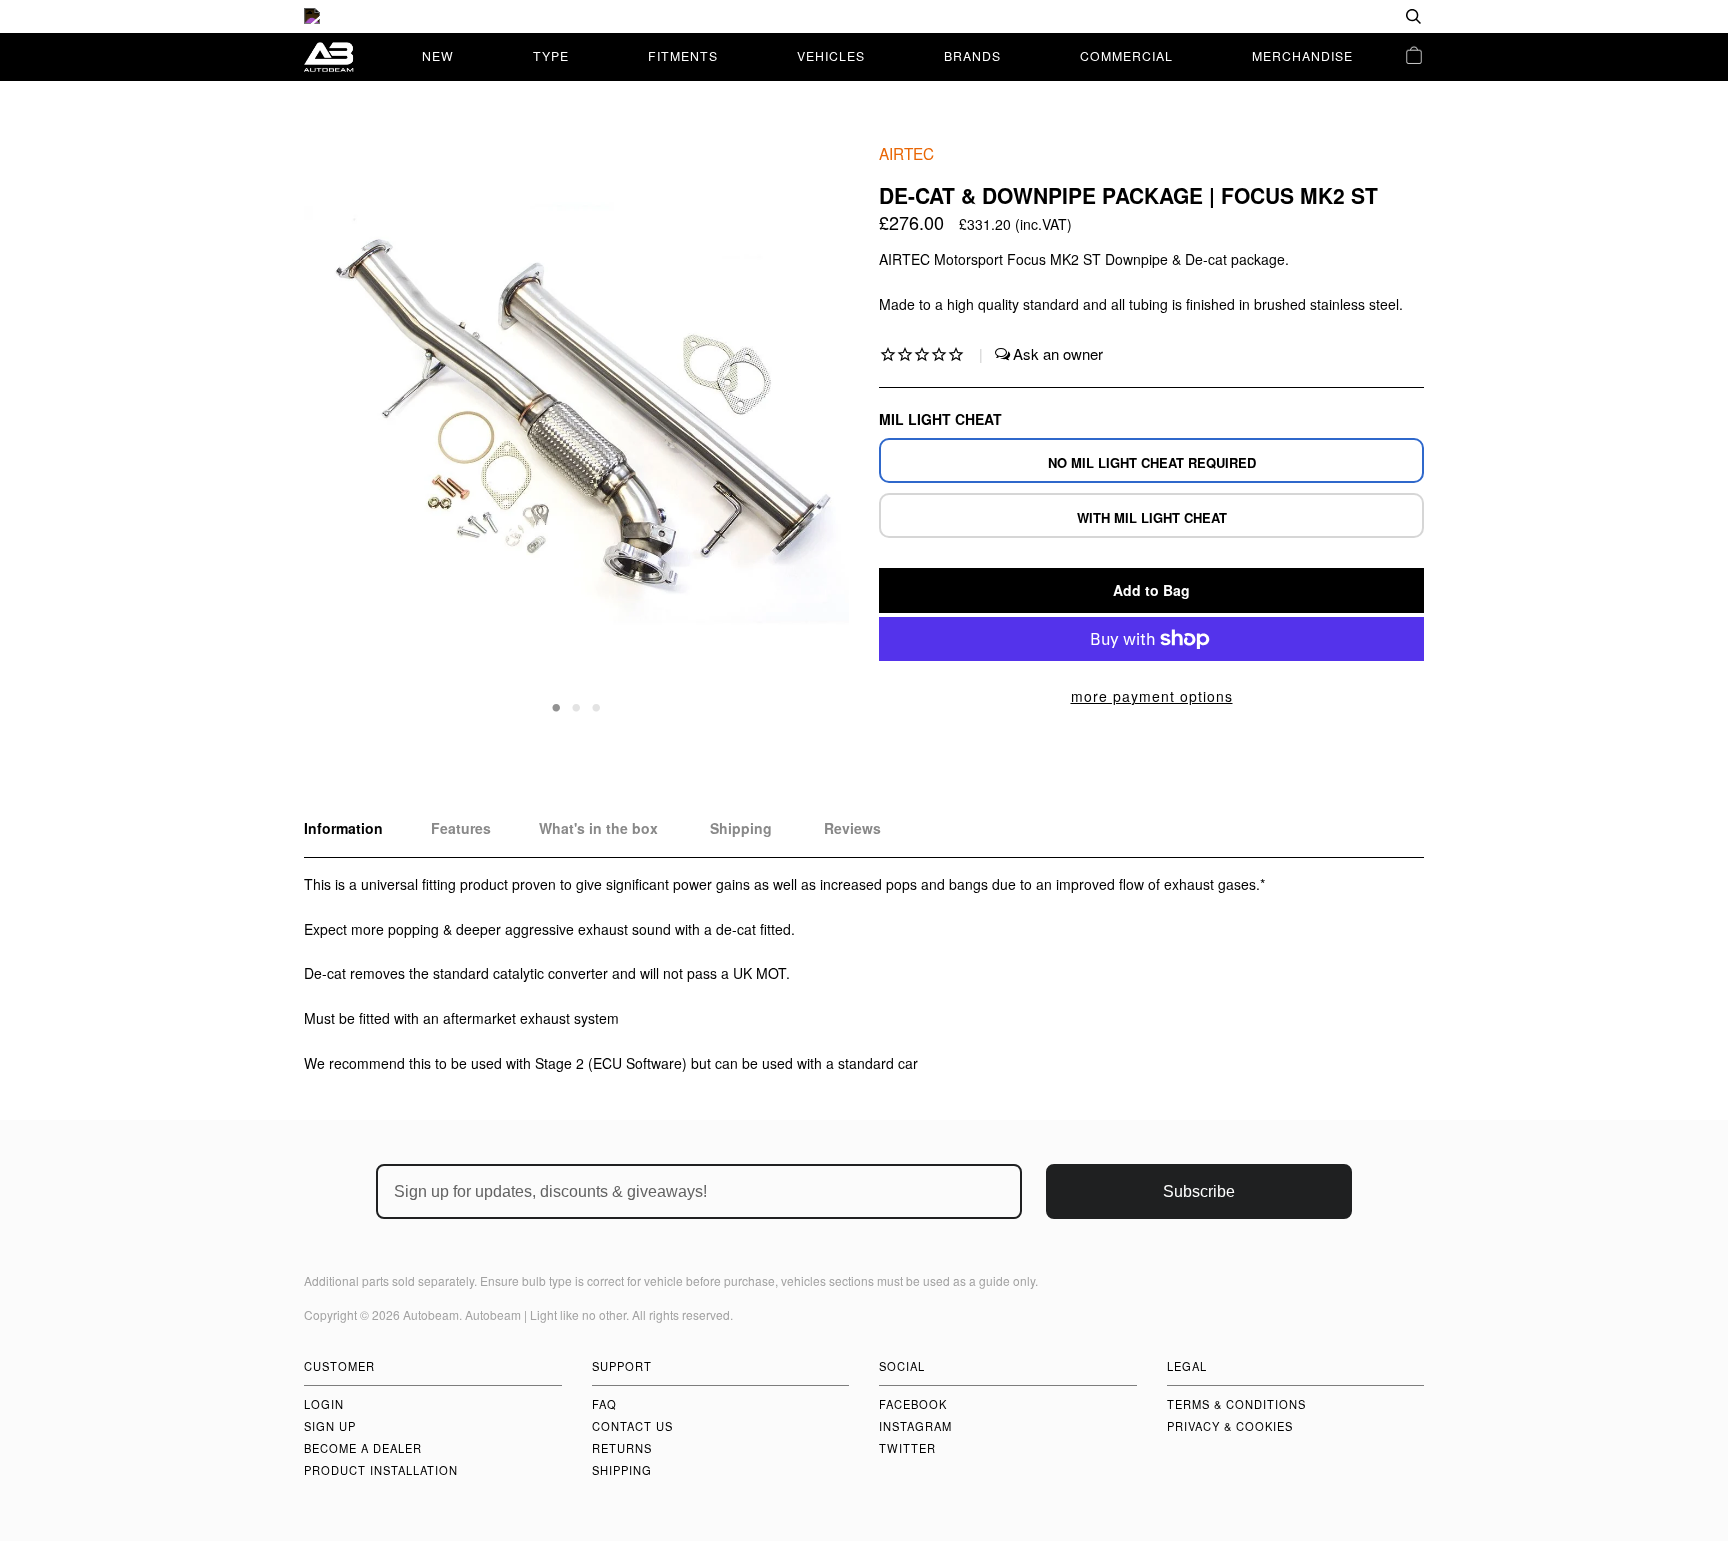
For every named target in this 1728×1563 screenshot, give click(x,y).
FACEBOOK (913, 1404)
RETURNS (622, 1448)
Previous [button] (338, 429)
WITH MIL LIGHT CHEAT (1152, 517)
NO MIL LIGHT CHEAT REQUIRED (1152, 462)
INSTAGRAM (915, 1426)
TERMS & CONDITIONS (1236, 1404)
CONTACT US (632, 1426)
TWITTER (907, 1448)
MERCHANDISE (1302, 55)
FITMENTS (683, 55)
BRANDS (972, 55)
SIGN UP (330, 1426)
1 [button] (557, 706)
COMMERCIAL (1126, 55)
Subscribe (1199, 1191)
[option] (864, 16)
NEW (438, 55)
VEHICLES (831, 55)
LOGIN (324, 1404)
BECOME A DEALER (363, 1448)
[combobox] (1349, 16)
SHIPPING (622, 1470)
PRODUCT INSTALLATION (381, 1470)
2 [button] (577, 706)
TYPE (551, 55)
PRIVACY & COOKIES (1230, 1426)
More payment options (1152, 696)
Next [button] (812, 429)
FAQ (604, 1404)
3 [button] (597, 706)
